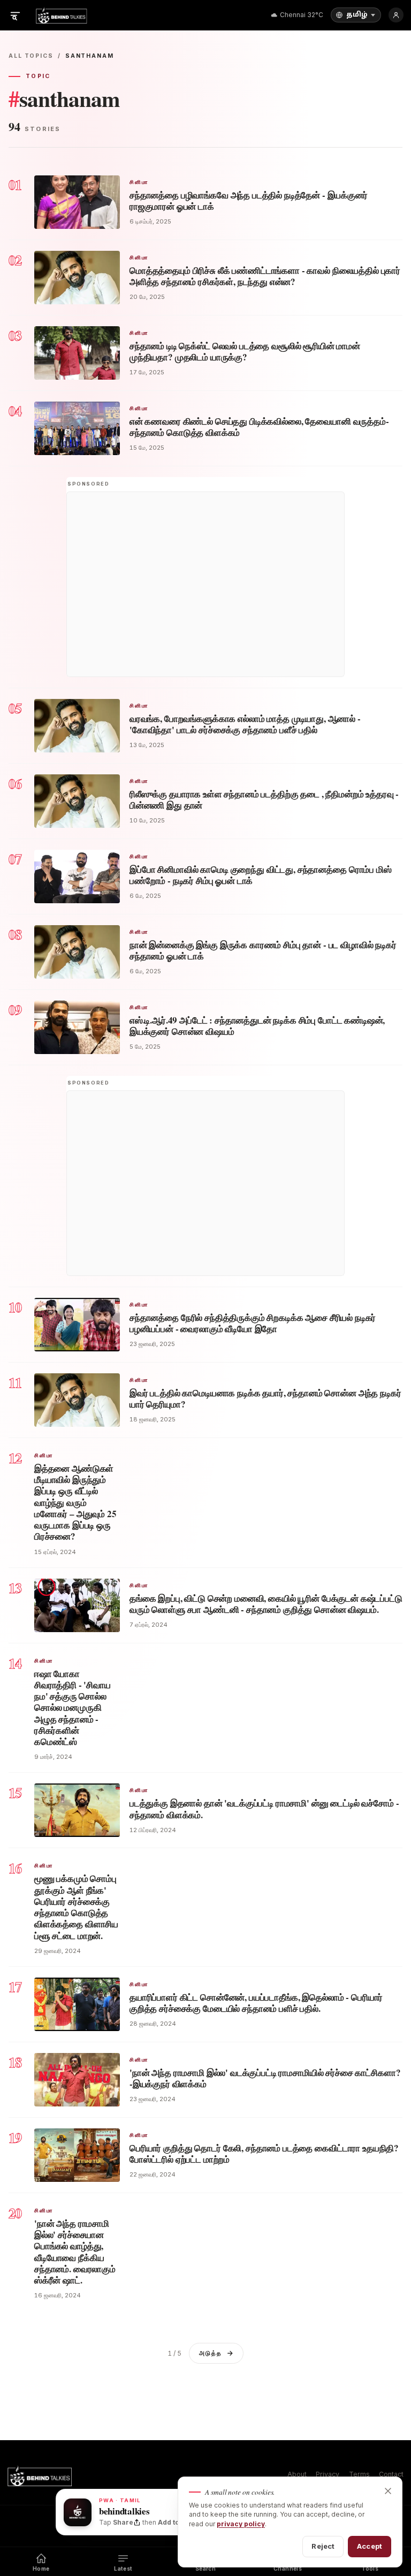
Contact (391, 2474)
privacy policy (241, 2524)
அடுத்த (210, 2353)
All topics (31, 56)
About (297, 2474)
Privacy (328, 2474)
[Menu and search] (15, 15)
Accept (370, 2546)
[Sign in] (396, 15)
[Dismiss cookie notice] (388, 2491)
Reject (323, 2546)
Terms (359, 2474)
